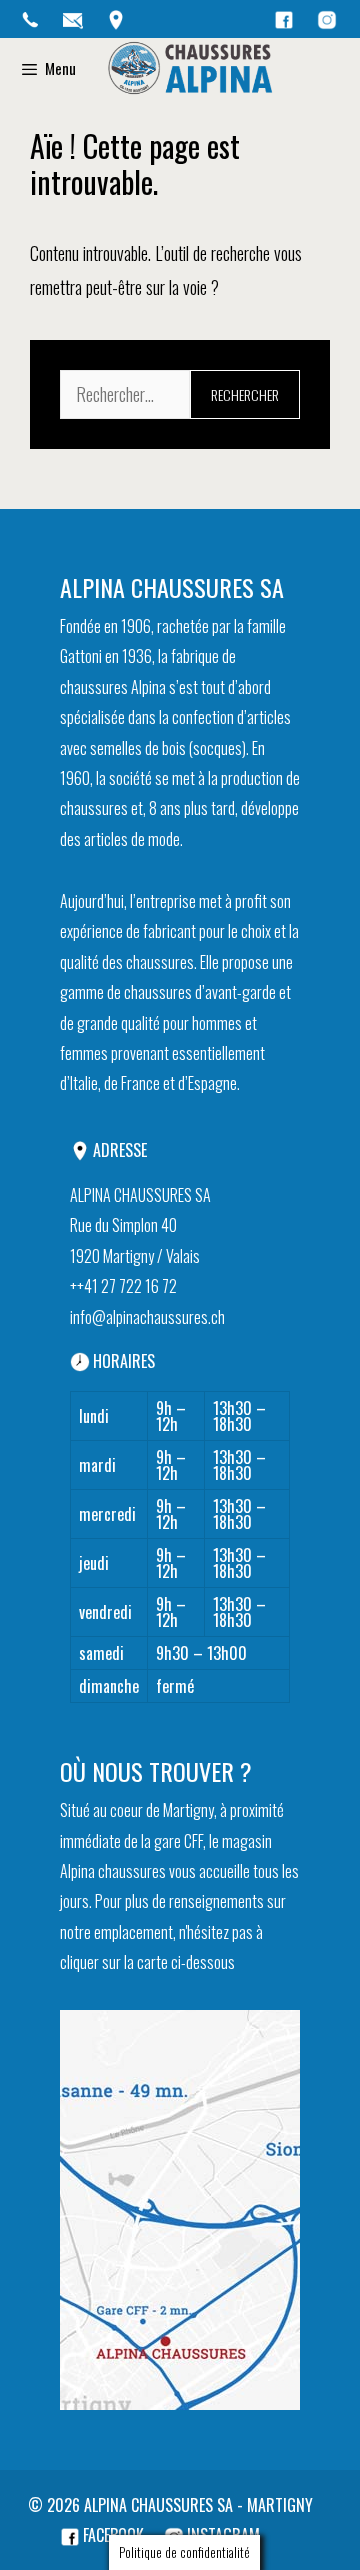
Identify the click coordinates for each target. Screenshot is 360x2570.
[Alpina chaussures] (190, 68)
